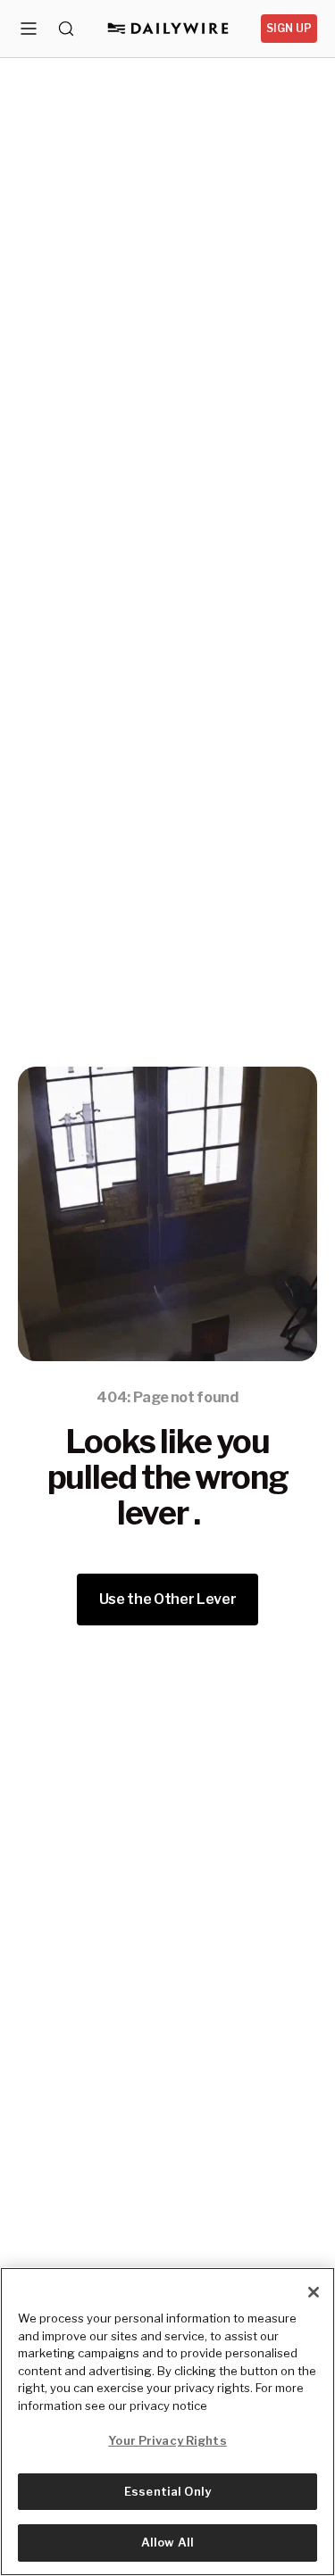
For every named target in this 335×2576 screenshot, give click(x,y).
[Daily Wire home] (167, 29)
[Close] (314, 2292)
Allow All (167, 2542)
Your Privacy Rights (167, 2440)
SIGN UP (289, 28)
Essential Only (167, 2491)
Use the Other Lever (168, 1599)
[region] (167, 2422)
